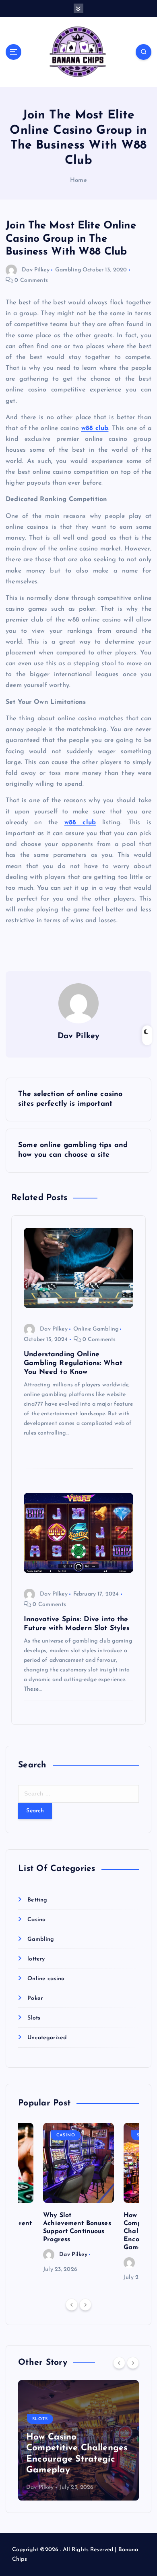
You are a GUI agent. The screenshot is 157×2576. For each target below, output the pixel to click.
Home (78, 180)
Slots (34, 2018)
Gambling (68, 270)
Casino (36, 1920)
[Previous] (72, 2305)
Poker (35, 1998)
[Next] (85, 2305)
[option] (78, 2199)
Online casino (46, 1979)
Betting (37, 1900)
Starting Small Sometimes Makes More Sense (77, 2459)
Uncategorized (47, 2038)
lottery (36, 1959)
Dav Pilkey (35, 270)
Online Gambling (96, 1329)
